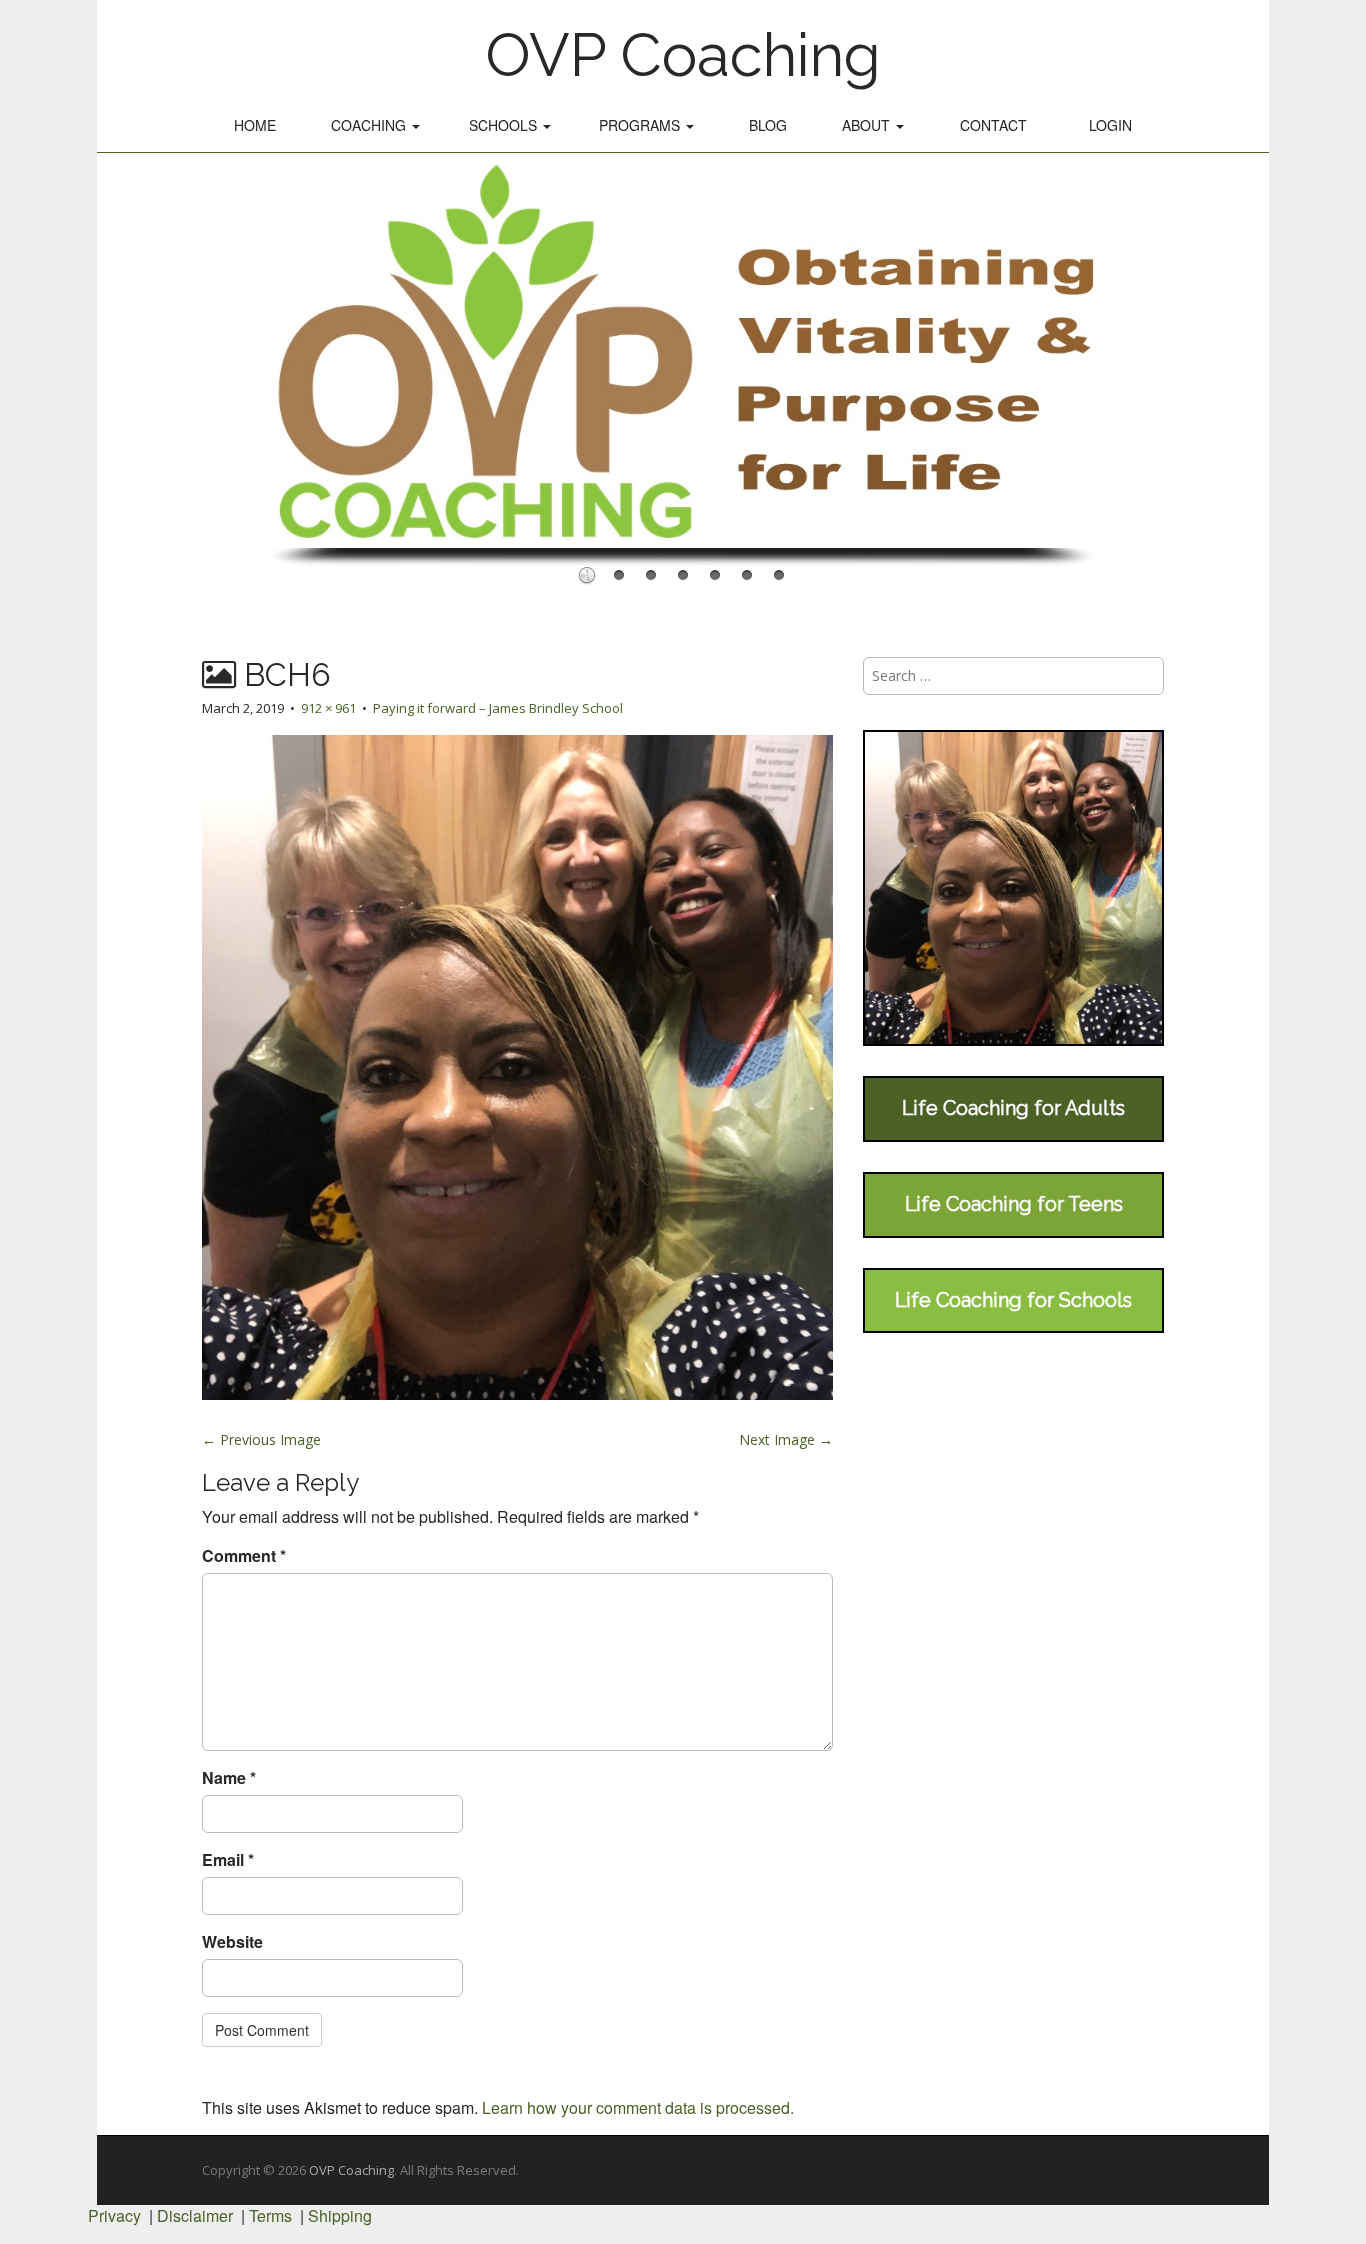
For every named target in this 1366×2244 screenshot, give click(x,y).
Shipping (340, 2215)
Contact (993, 125)
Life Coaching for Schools (1013, 1300)
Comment (244, 1556)
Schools (505, 125)
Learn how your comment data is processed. (638, 2107)
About (868, 125)
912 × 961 (328, 708)
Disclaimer (195, 2215)
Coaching (370, 125)
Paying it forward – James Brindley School (498, 708)
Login (1110, 125)
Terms (270, 2215)
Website (232, 1942)
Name (229, 1778)
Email (228, 1860)
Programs (641, 125)
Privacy (114, 2215)
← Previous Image (261, 1439)
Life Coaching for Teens (1014, 1204)
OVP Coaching (683, 55)
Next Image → (786, 1439)
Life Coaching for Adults (1013, 1108)
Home (255, 125)
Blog (768, 125)
